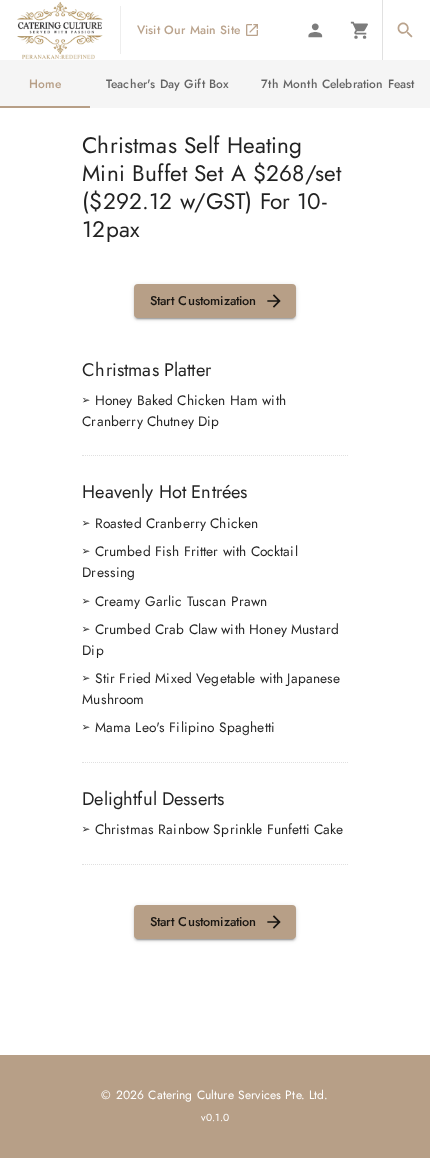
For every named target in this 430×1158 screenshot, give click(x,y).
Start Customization (203, 300)
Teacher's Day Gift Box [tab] (167, 84)
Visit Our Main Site (188, 30)
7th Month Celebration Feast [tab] (337, 84)
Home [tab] (45, 84)
